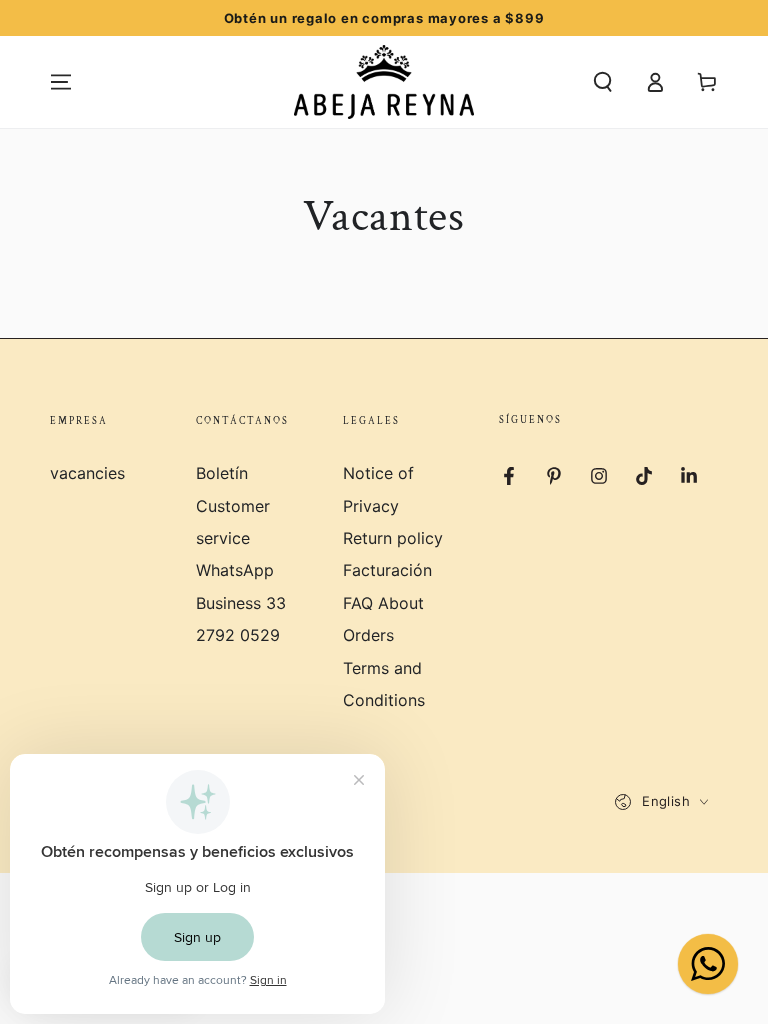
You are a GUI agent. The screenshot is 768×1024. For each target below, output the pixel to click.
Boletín (222, 473)
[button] (603, 82)
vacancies (87, 473)
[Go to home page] (384, 82)
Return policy (393, 538)
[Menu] (61, 82)
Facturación (387, 570)
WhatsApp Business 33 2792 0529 (241, 602)
